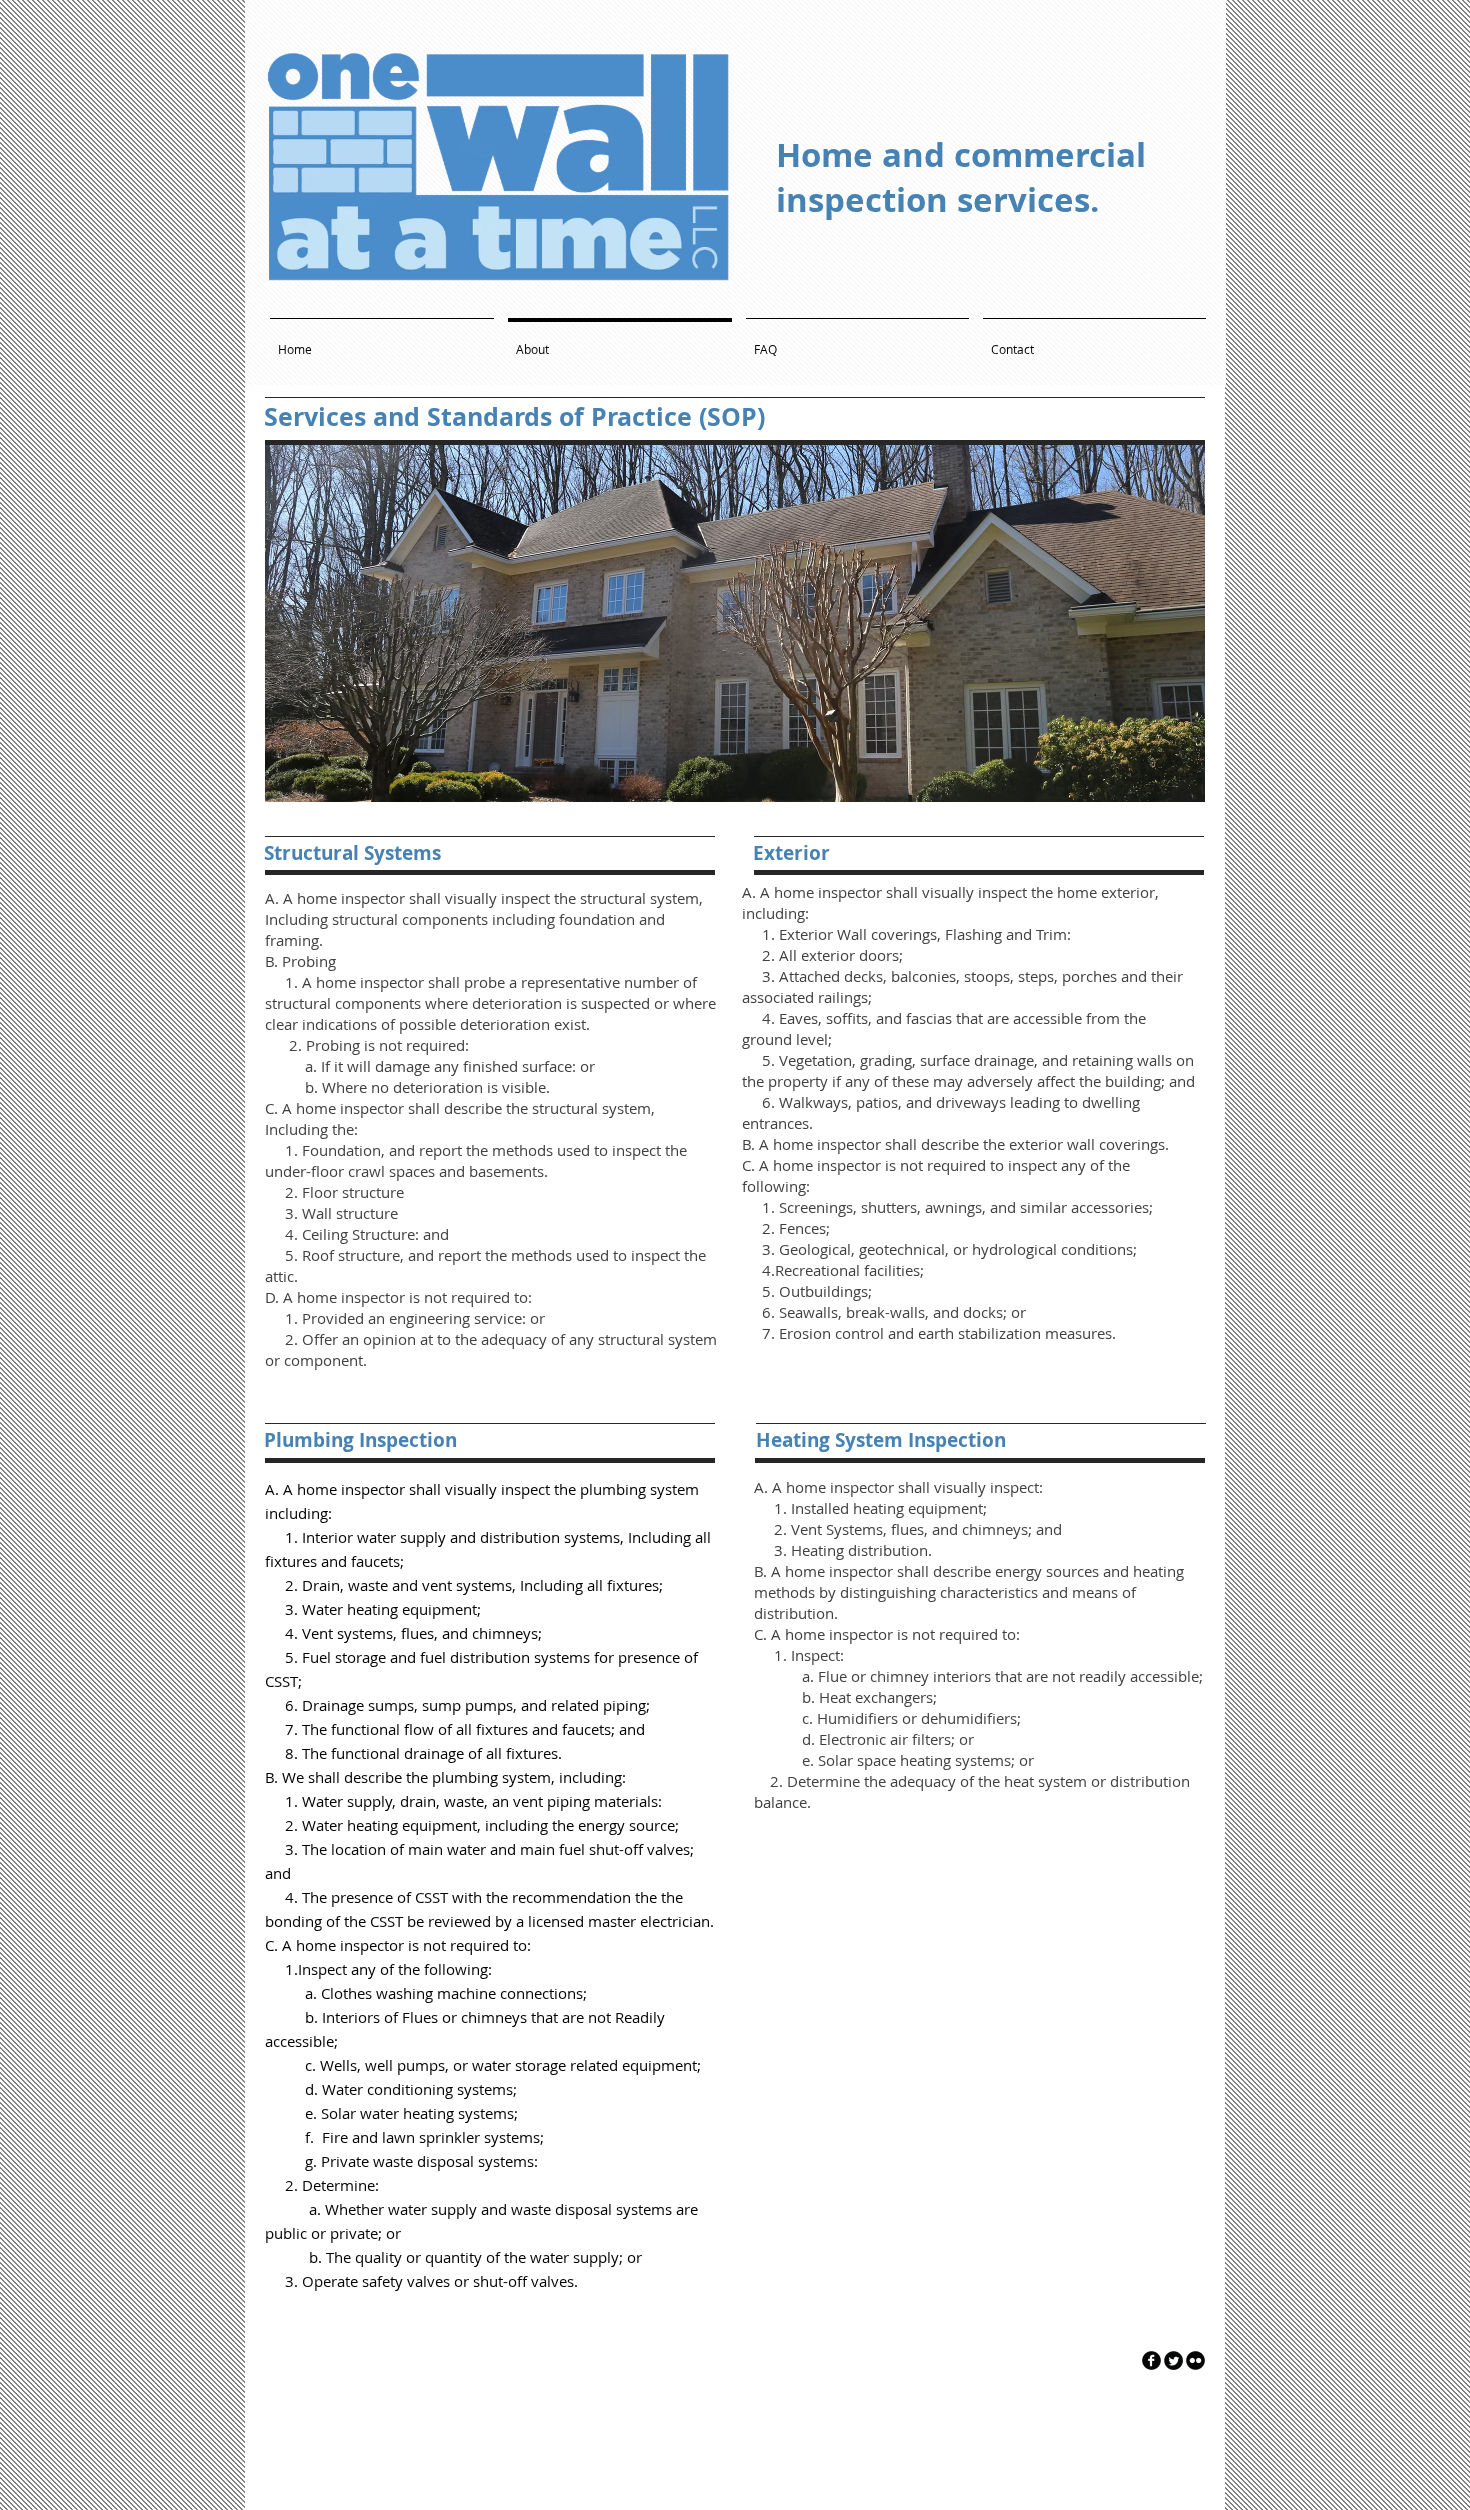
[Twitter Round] (1173, 2360)
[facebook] (1151, 2360)
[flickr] (1195, 2360)
